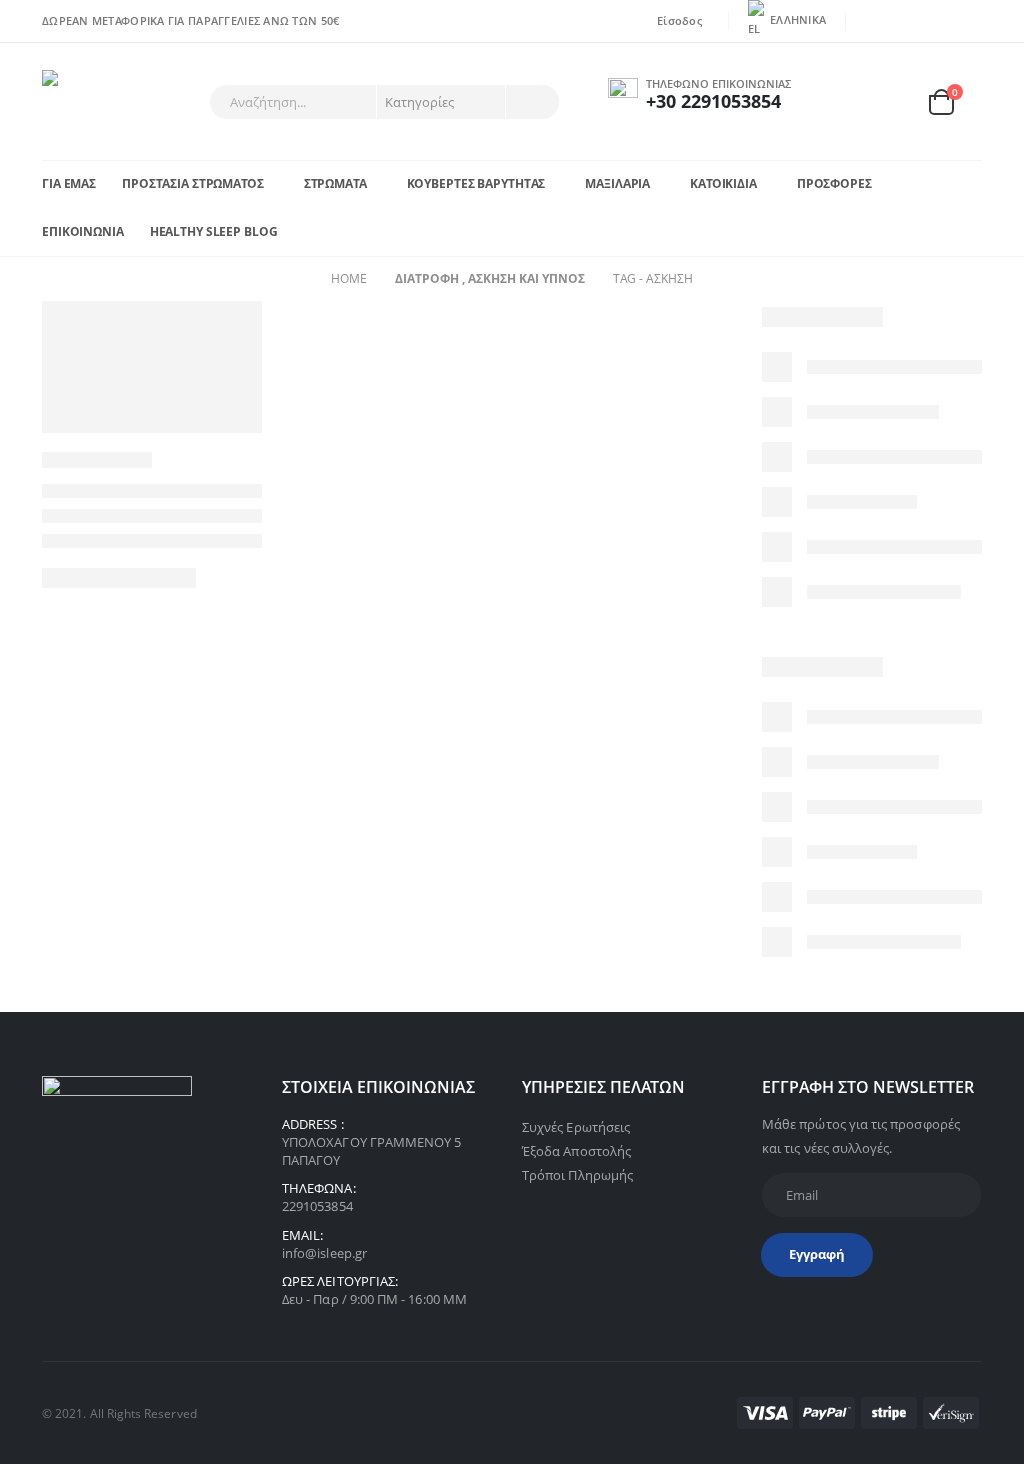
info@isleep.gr (324, 1253)
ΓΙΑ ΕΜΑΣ (69, 183)
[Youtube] (937, 21)
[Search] (531, 102)
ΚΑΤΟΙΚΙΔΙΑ (723, 183)
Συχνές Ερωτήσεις (576, 1127)
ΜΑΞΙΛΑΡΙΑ (617, 183)
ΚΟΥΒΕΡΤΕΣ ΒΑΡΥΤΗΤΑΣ (476, 183)
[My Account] (845, 101)
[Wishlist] (892, 101)
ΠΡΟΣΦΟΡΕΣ (834, 183)
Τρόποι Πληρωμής (577, 1175)
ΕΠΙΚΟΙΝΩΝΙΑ (83, 231)
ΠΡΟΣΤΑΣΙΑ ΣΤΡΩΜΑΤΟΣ (193, 183)
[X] (905, 21)
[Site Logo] (97, 101)
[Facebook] (874, 21)
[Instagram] (968, 21)
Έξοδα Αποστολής (576, 1151)
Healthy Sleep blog (214, 231)
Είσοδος (679, 20)
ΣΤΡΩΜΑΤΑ (335, 183)
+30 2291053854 (713, 101)
